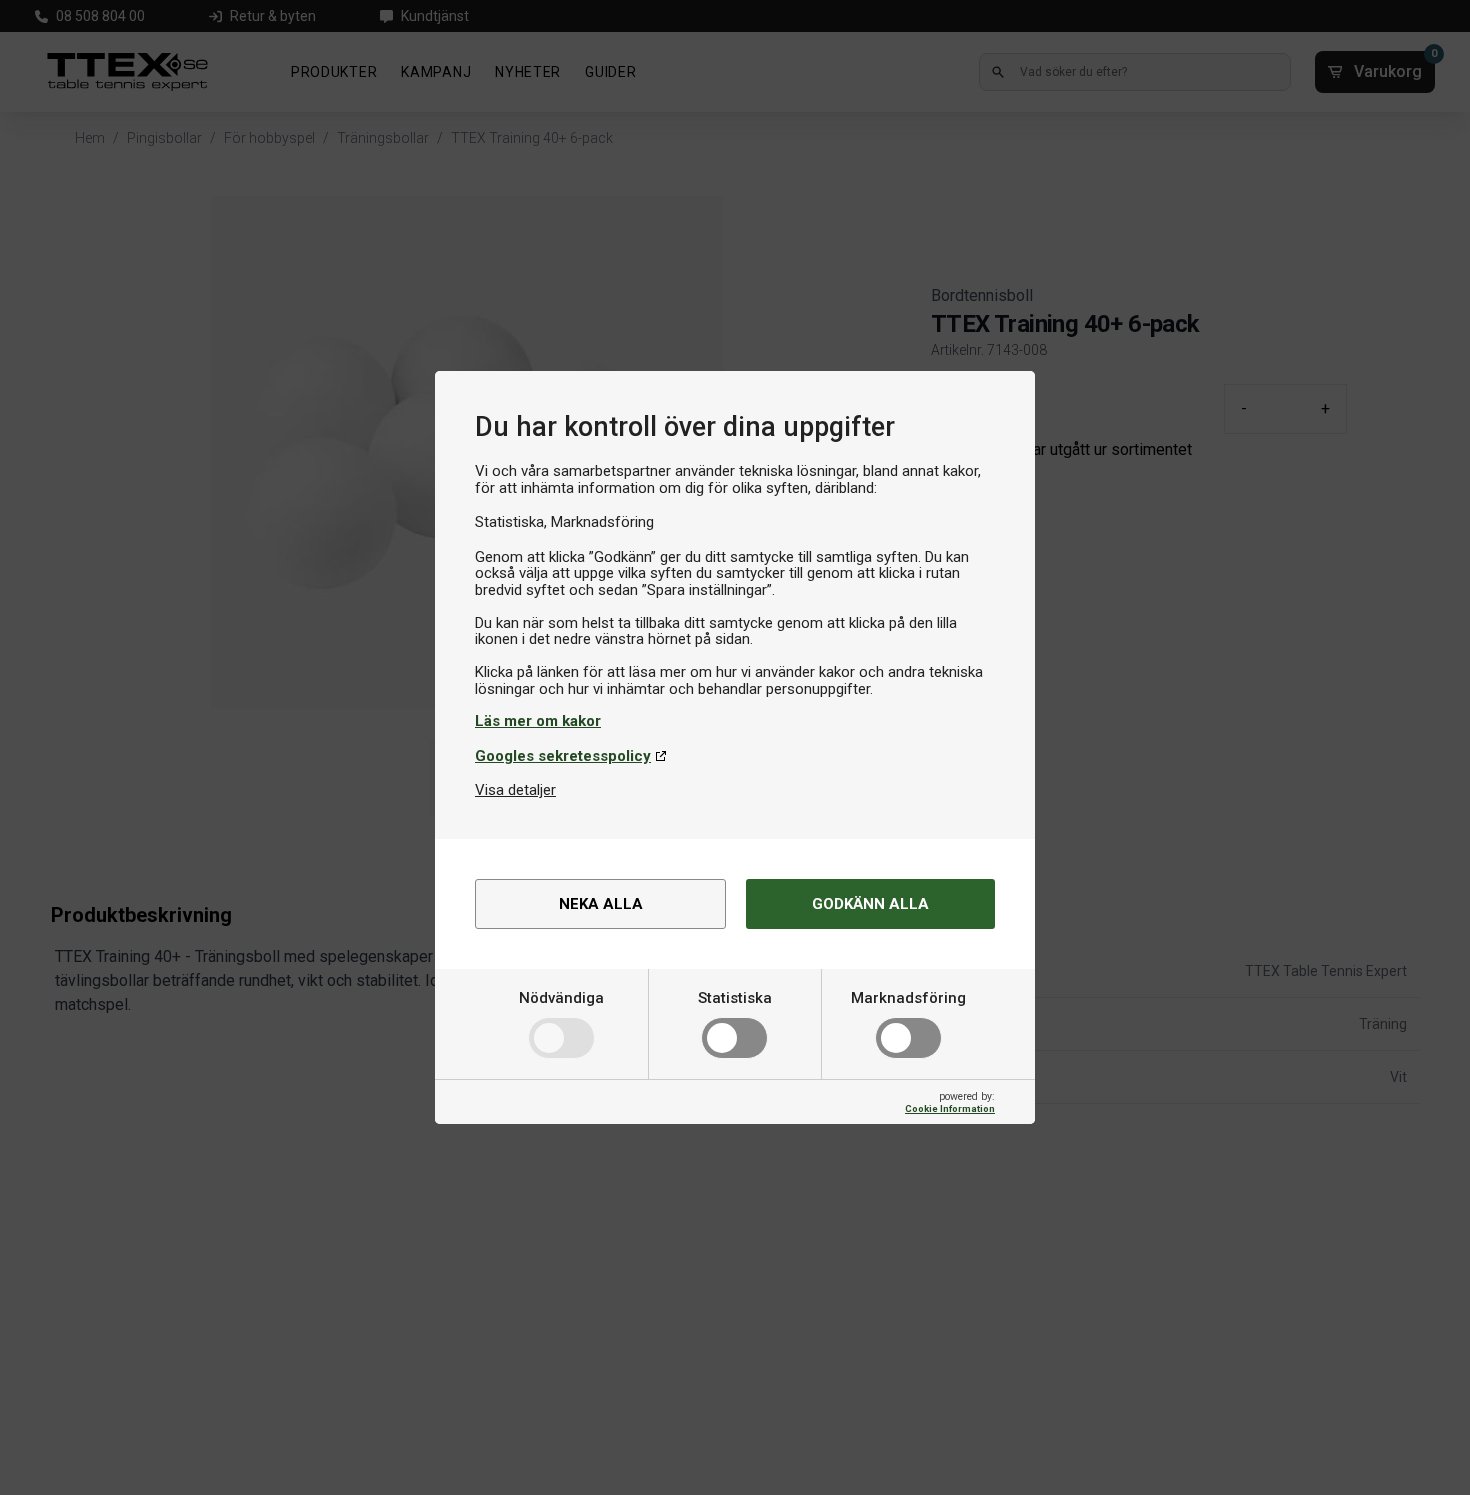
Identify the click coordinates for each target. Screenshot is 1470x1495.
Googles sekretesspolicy (563, 756)
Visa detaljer (515, 790)
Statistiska (735, 998)
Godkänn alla (870, 904)
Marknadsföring (908, 998)
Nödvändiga (561, 998)
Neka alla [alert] (601, 904)
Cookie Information (950, 1108)
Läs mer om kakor (538, 721)
